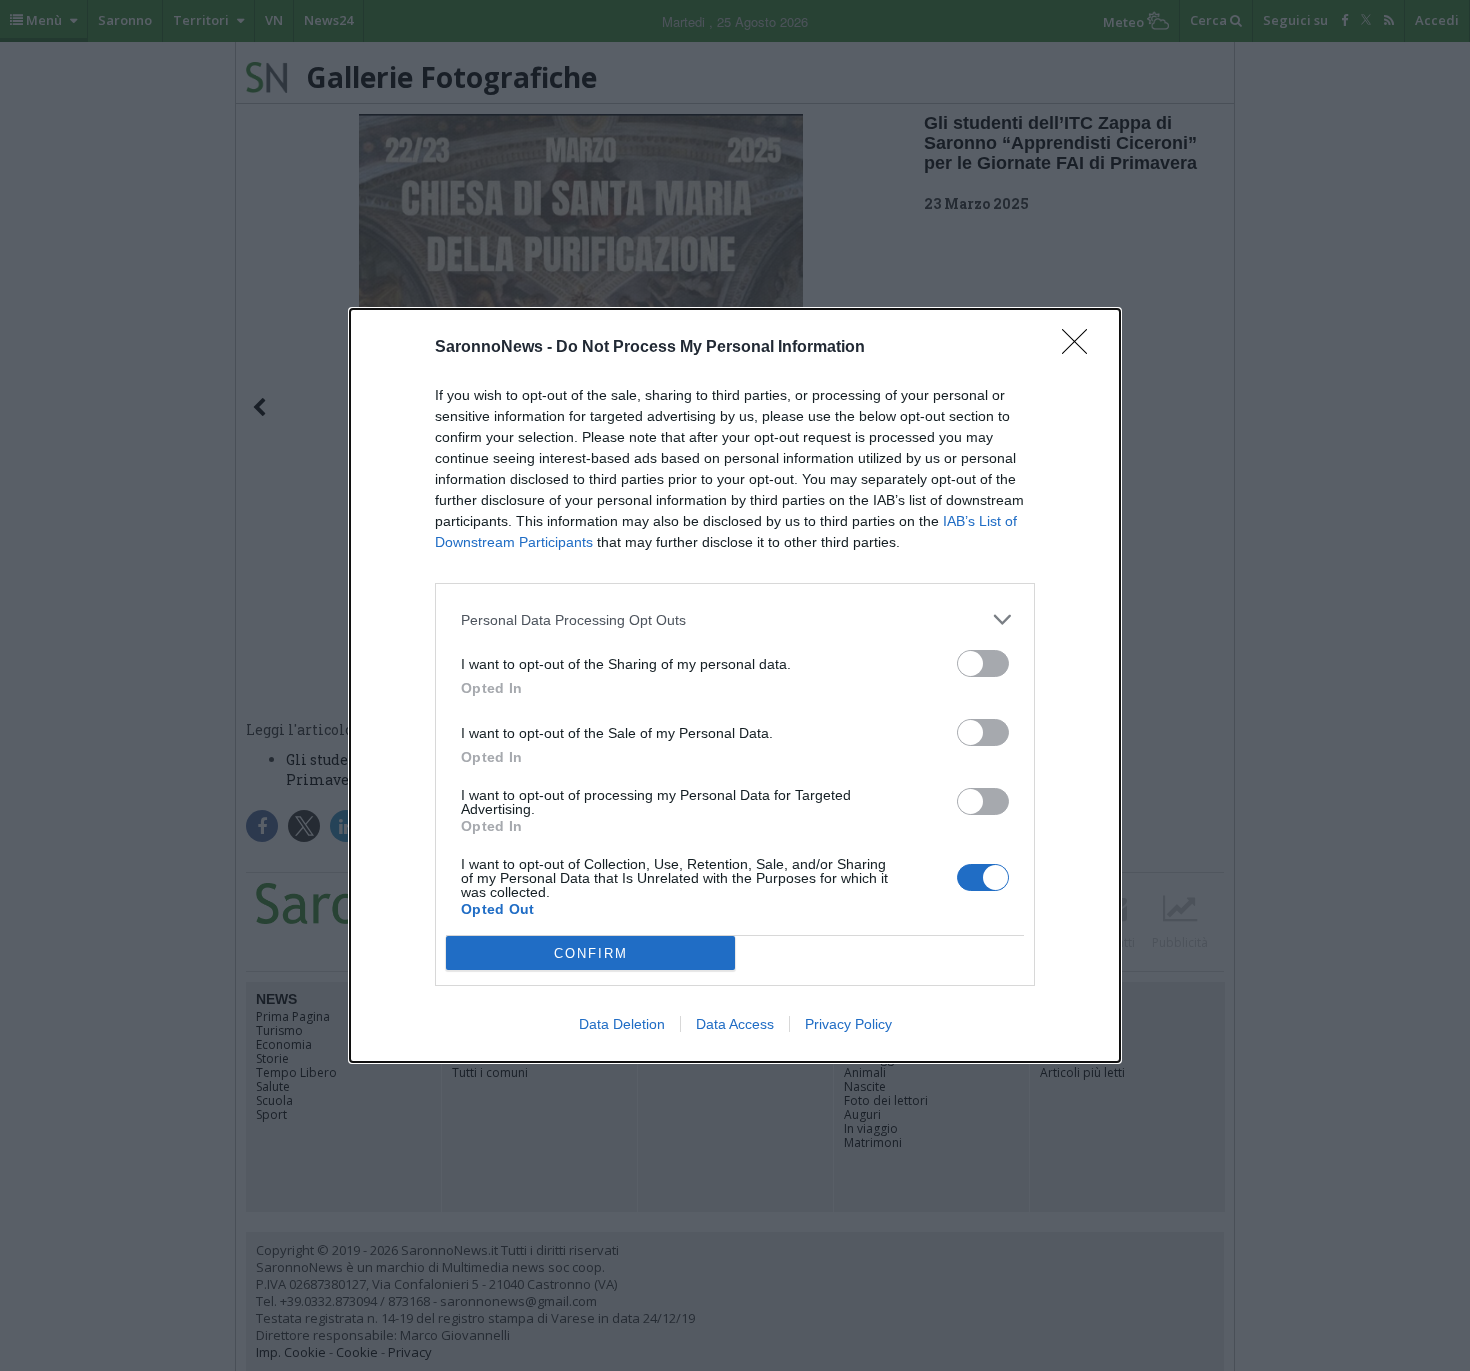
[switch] (983, 663)
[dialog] (735, 685)
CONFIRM (591, 953)
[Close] (1081, 348)
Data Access (735, 1024)
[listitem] (735, 619)
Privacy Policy (848, 1024)
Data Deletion (622, 1024)
